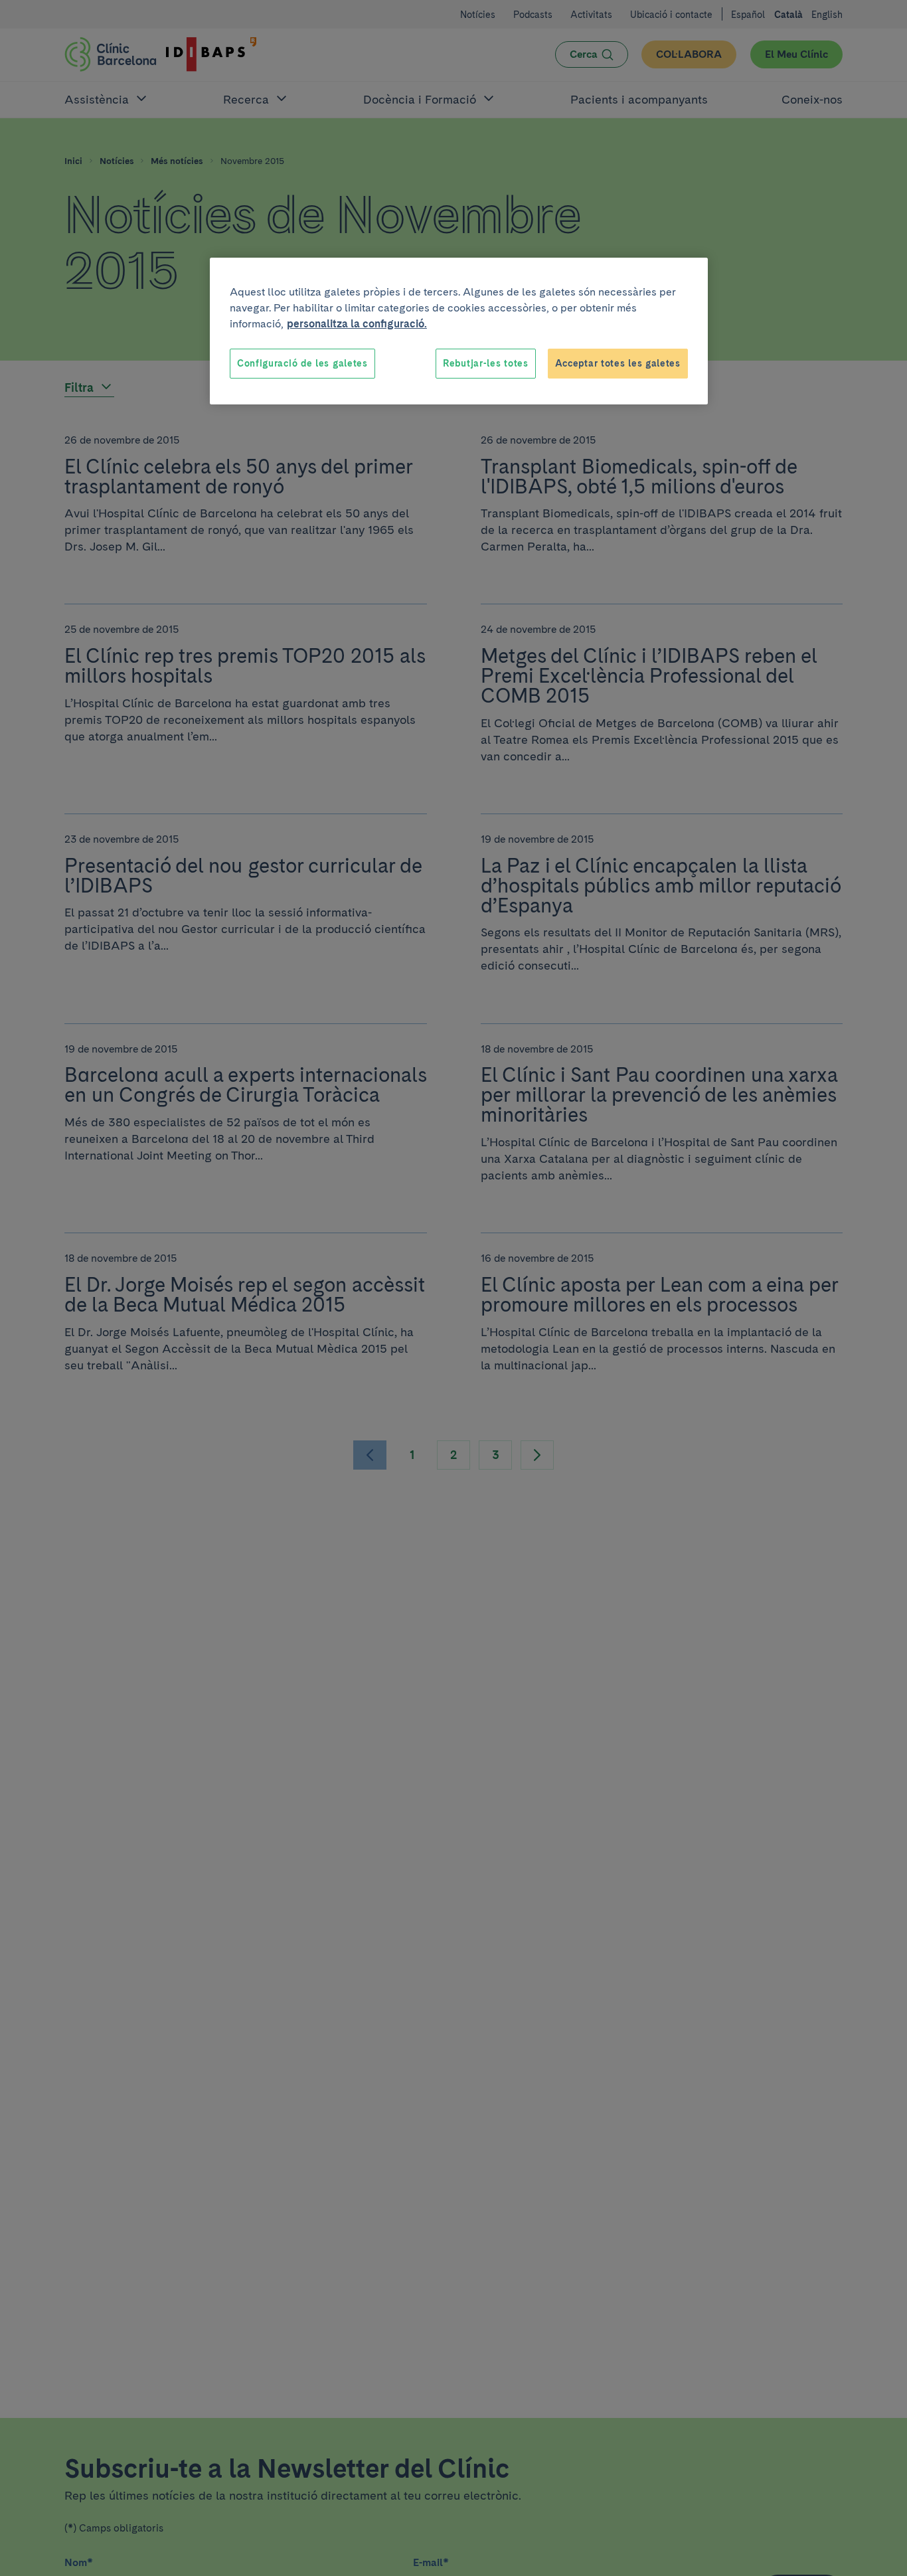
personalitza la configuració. (357, 324)
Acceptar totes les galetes (618, 363)
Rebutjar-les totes (486, 363)
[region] (459, 331)
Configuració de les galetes (302, 363)
